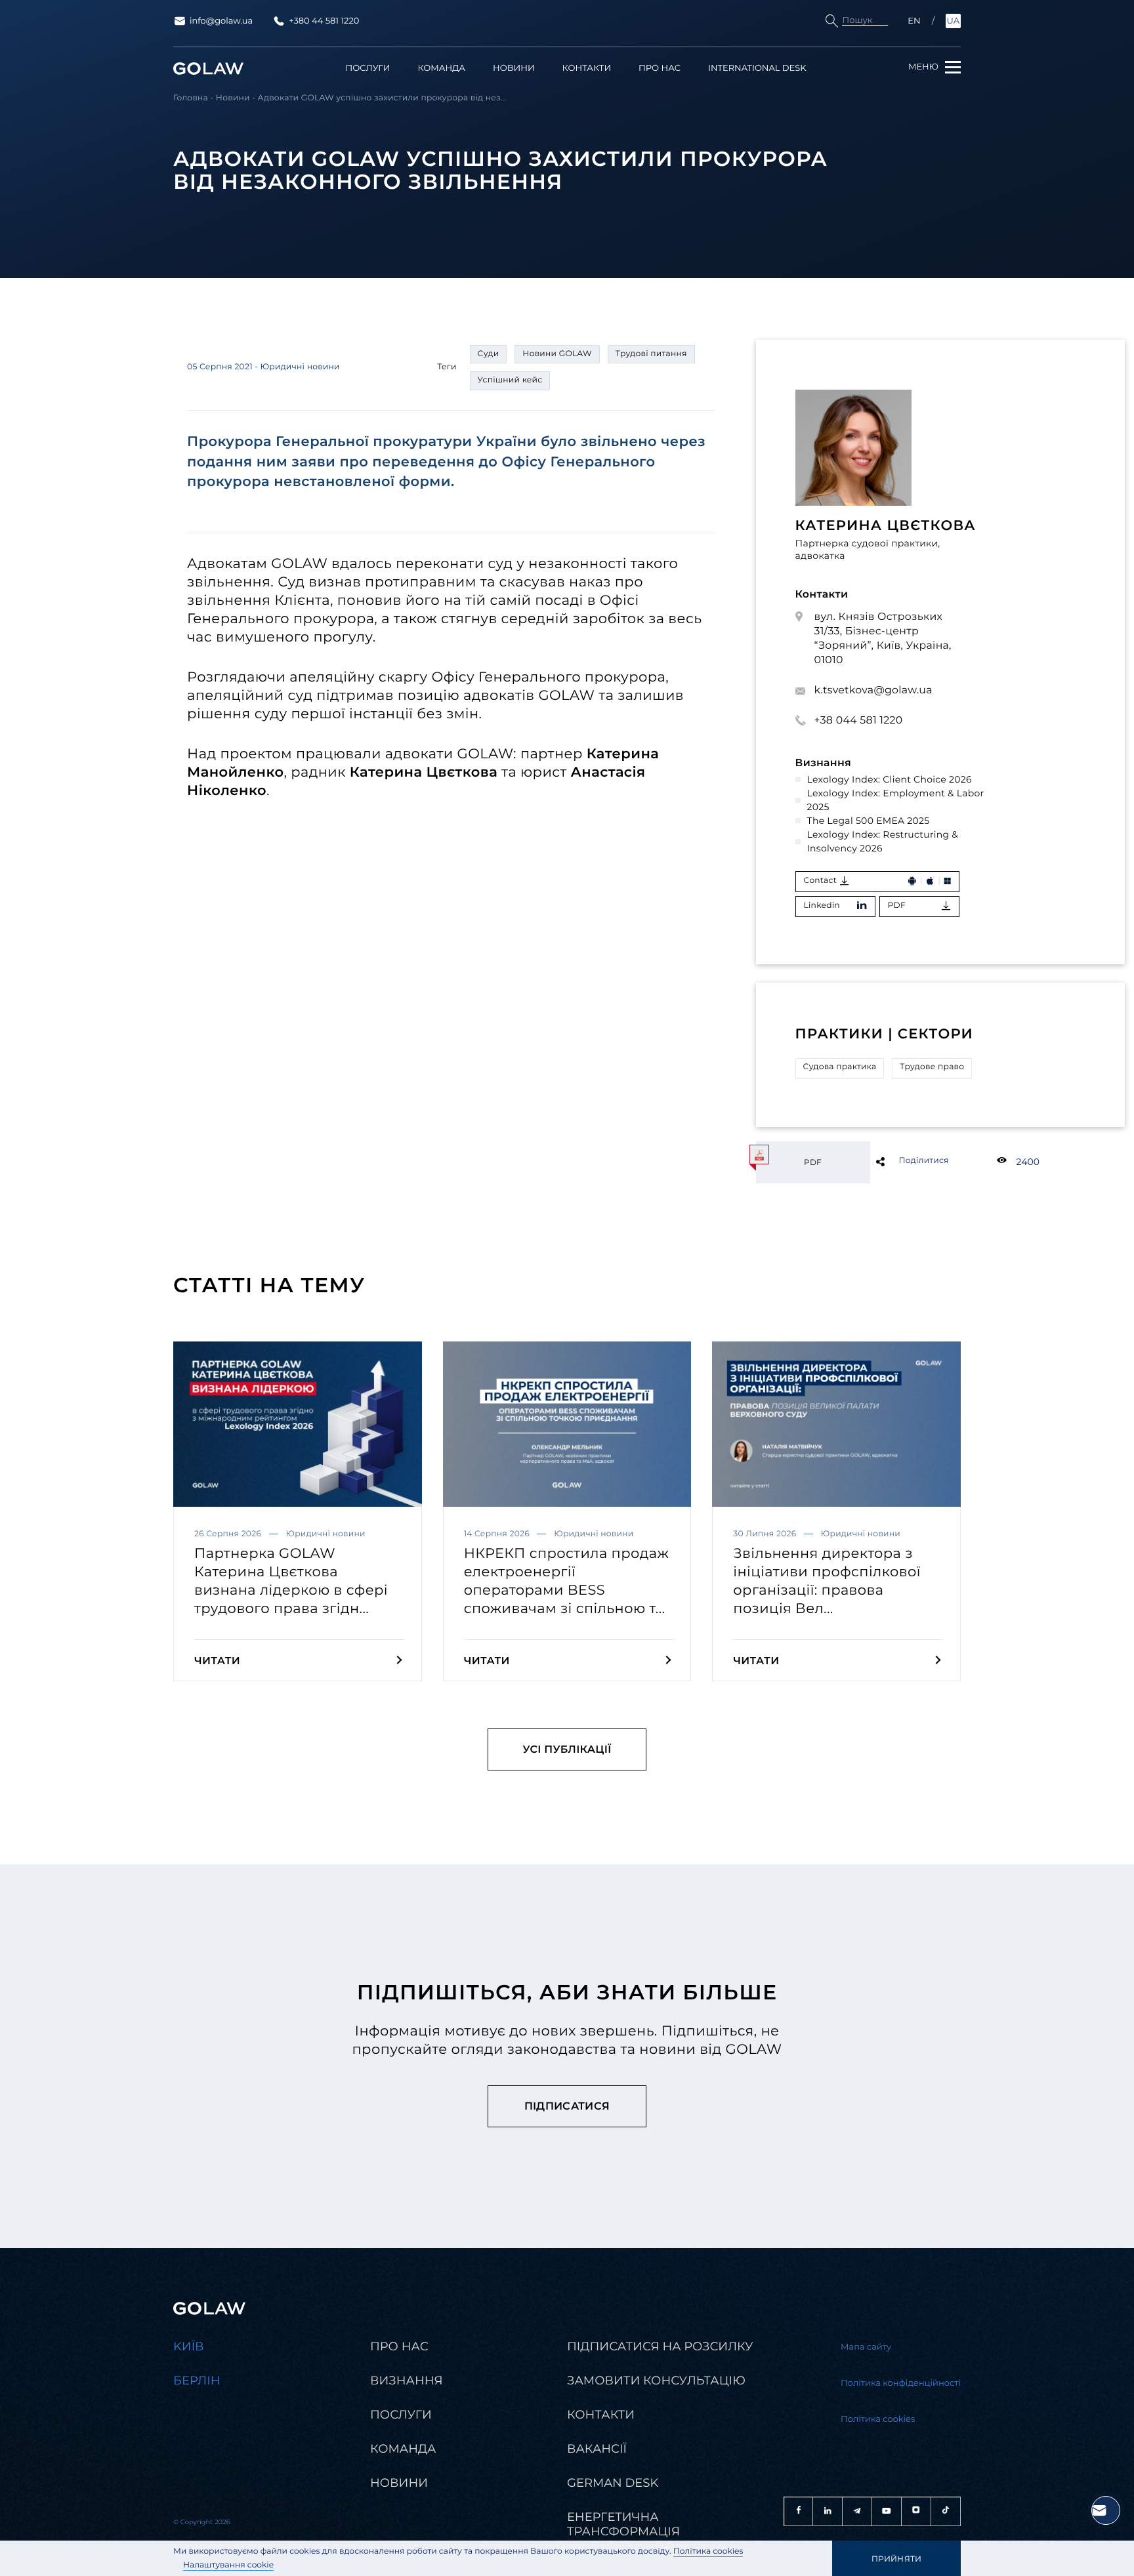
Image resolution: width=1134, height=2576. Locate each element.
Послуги (368, 69)
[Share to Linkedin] (902, 1161)
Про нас (660, 69)
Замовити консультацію (656, 2381)
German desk (613, 2483)
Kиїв (189, 2346)
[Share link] (902, 1161)
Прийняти (897, 2559)
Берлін (197, 2381)
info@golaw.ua (221, 21)
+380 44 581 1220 (324, 21)
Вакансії (597, 2449)
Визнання (407, 2381)
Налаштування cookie (228, 2565)
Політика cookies (708, 2551)
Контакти (587, 69)
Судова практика (840, 1067)
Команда (441, 69)
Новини (514, 69)
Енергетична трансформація (623, 2524)
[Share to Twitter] (902, 1161)
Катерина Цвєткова (886, 526)
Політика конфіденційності (901, 2383)
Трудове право (932, 1067)
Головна (191, 98)
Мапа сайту (866, 2347)
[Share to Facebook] (902, 1161)
